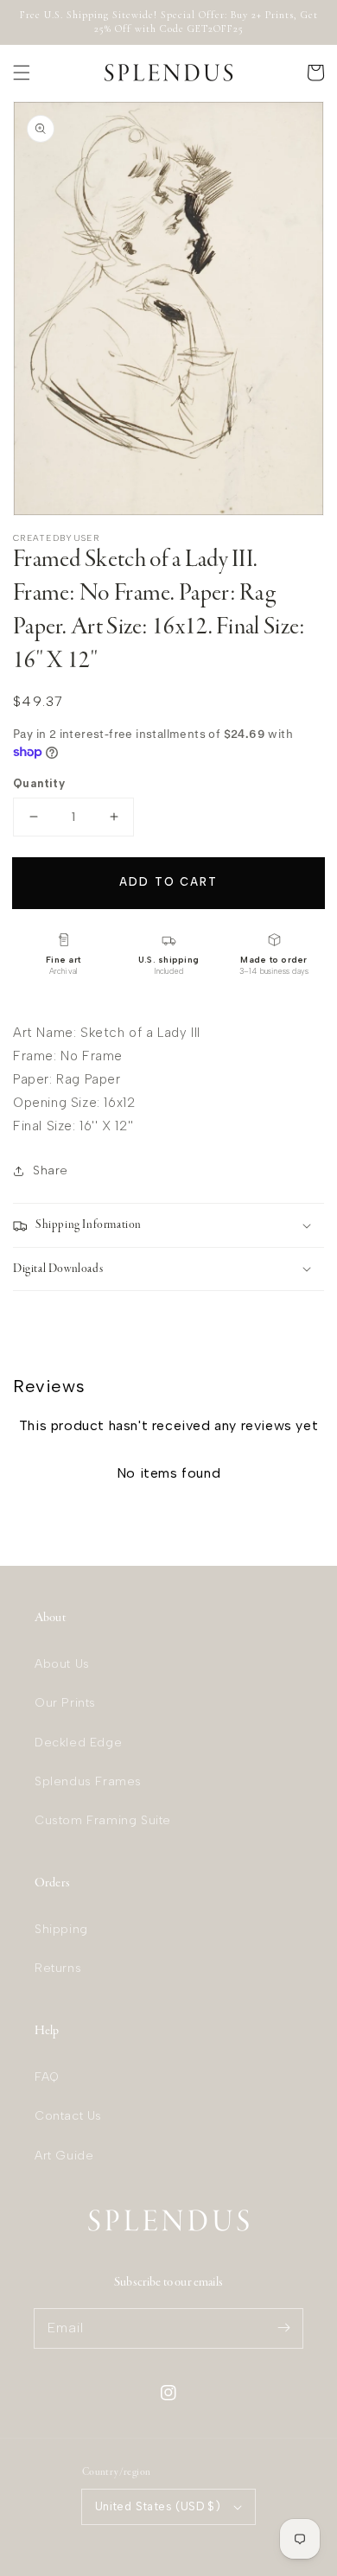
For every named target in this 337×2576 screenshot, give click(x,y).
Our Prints (65, 1703)
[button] (22, 73)
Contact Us (68, 2116)
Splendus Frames (88, 1781)
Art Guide (64, 2156)
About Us (62, 1664)
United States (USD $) (158, 2506)
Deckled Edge (78, 1743)
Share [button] (51, 1170)
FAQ (47, 2077)
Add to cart (168, 882)
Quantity (39, 783)
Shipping (61, 1929)
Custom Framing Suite (103, 1820)
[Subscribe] (283, 2328)
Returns (58, 1968)
